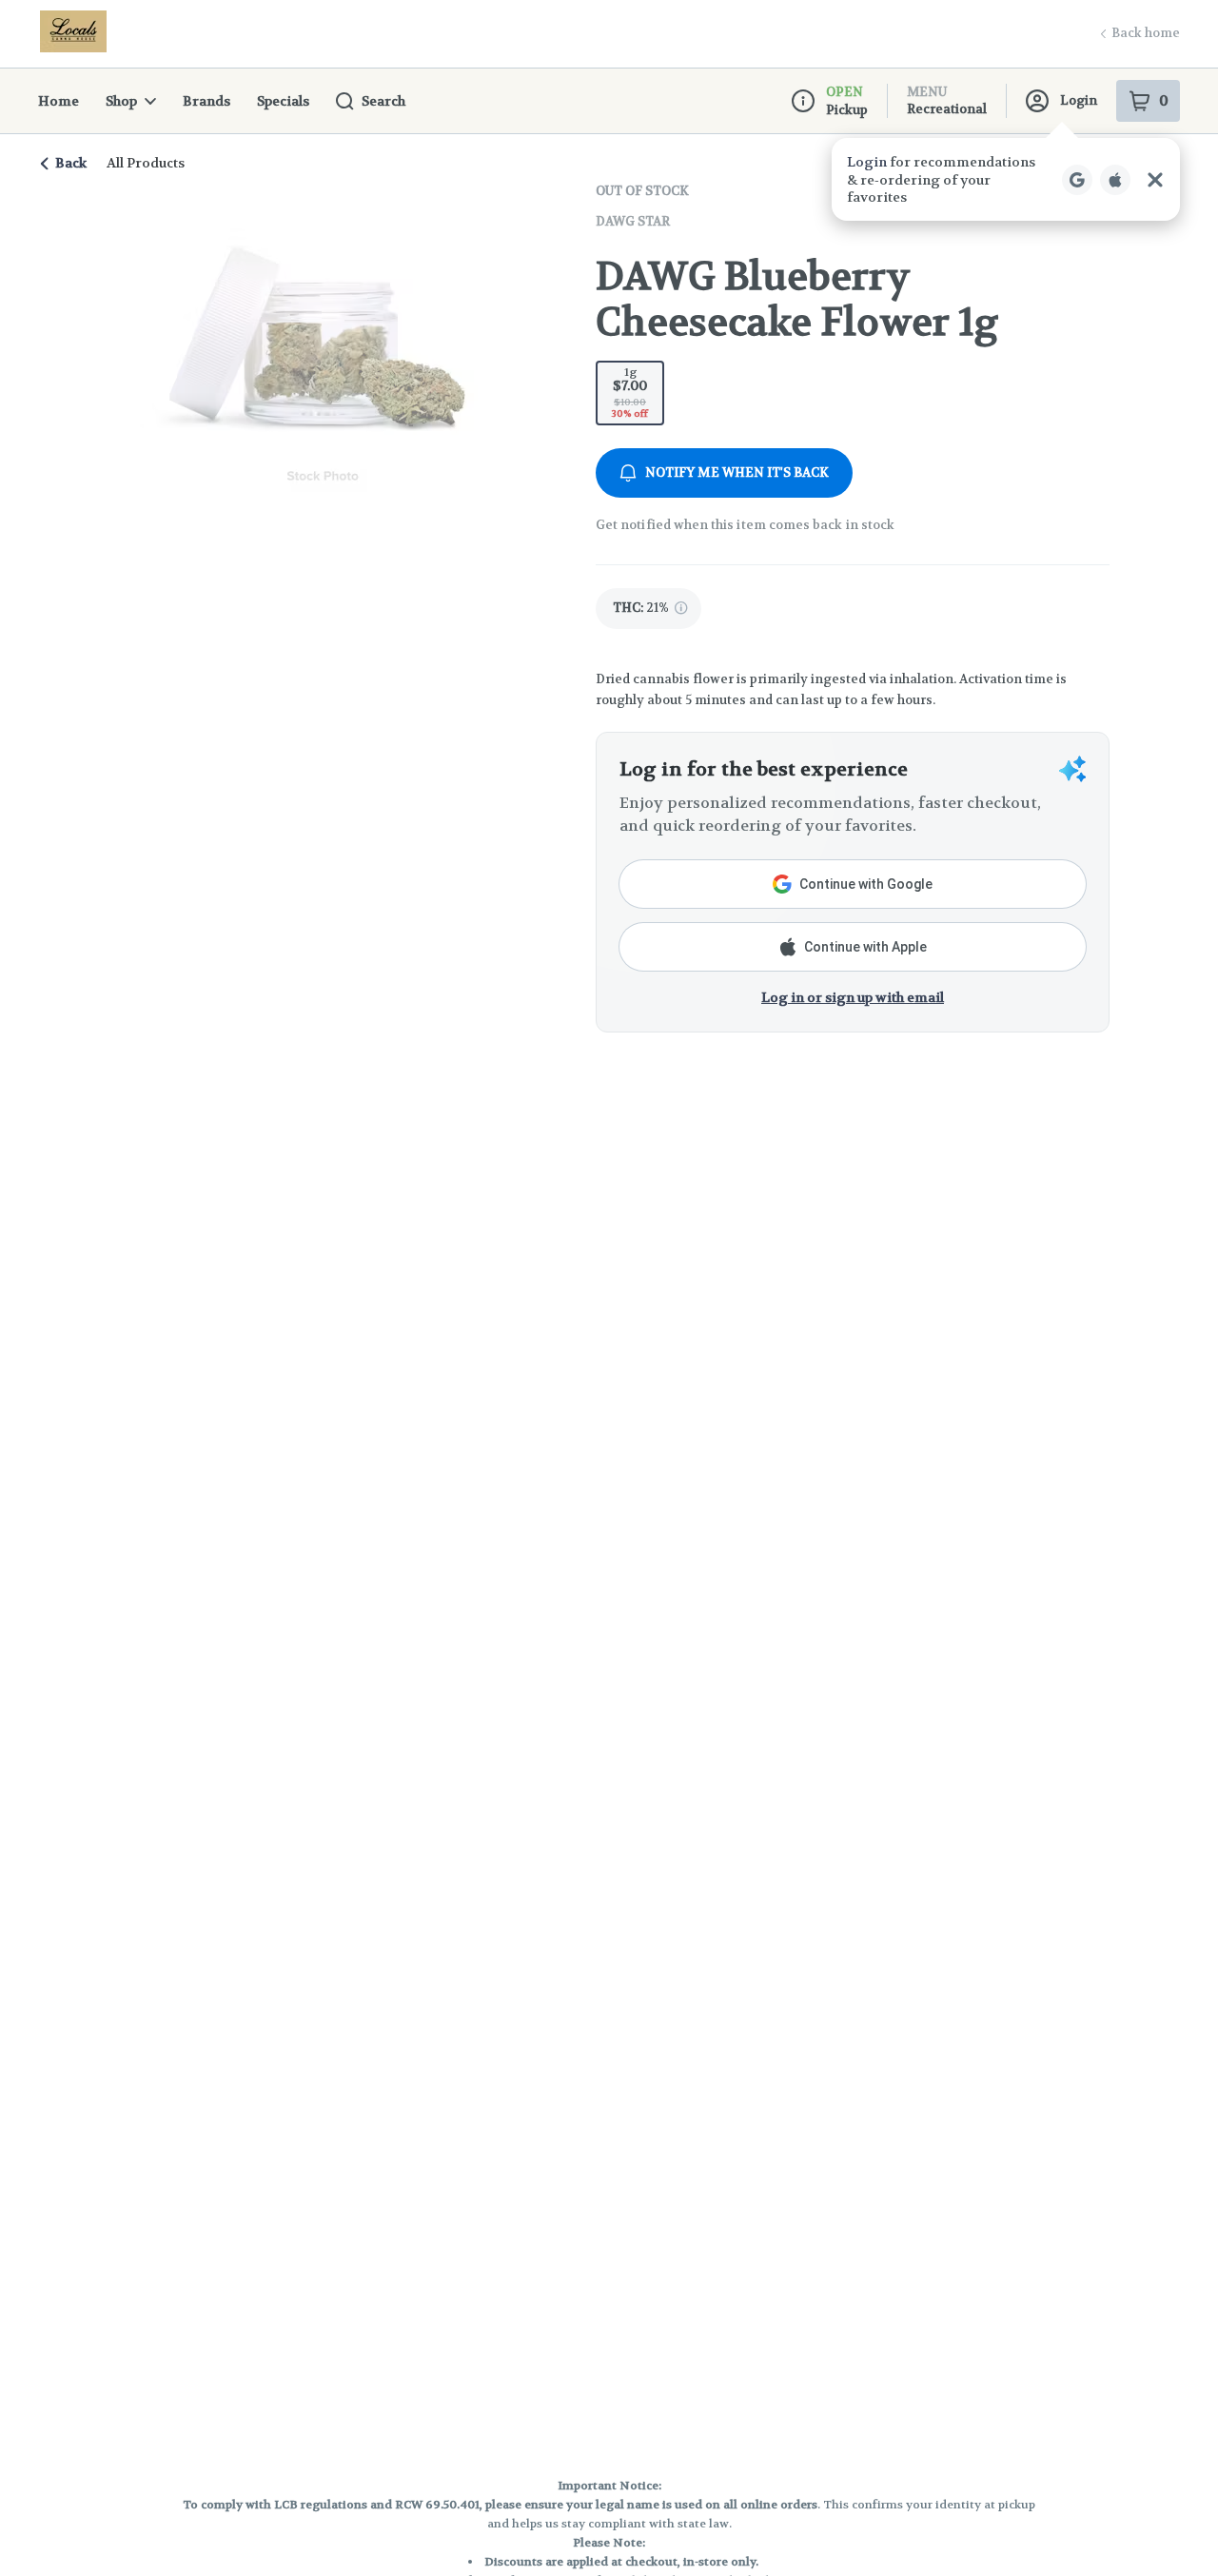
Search (383, 101)
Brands (206, 101)
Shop (121, 101)
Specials (283, 101)
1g (630, 392)
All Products (146, 163)
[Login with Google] (1077, 180)
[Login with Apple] (1115, 180)
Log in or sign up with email (853, 997)
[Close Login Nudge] (1155, 180)
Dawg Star (633, 221)
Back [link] (71, 163)
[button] (1006, 179)
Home (59, 101)
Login (1079, 100)
